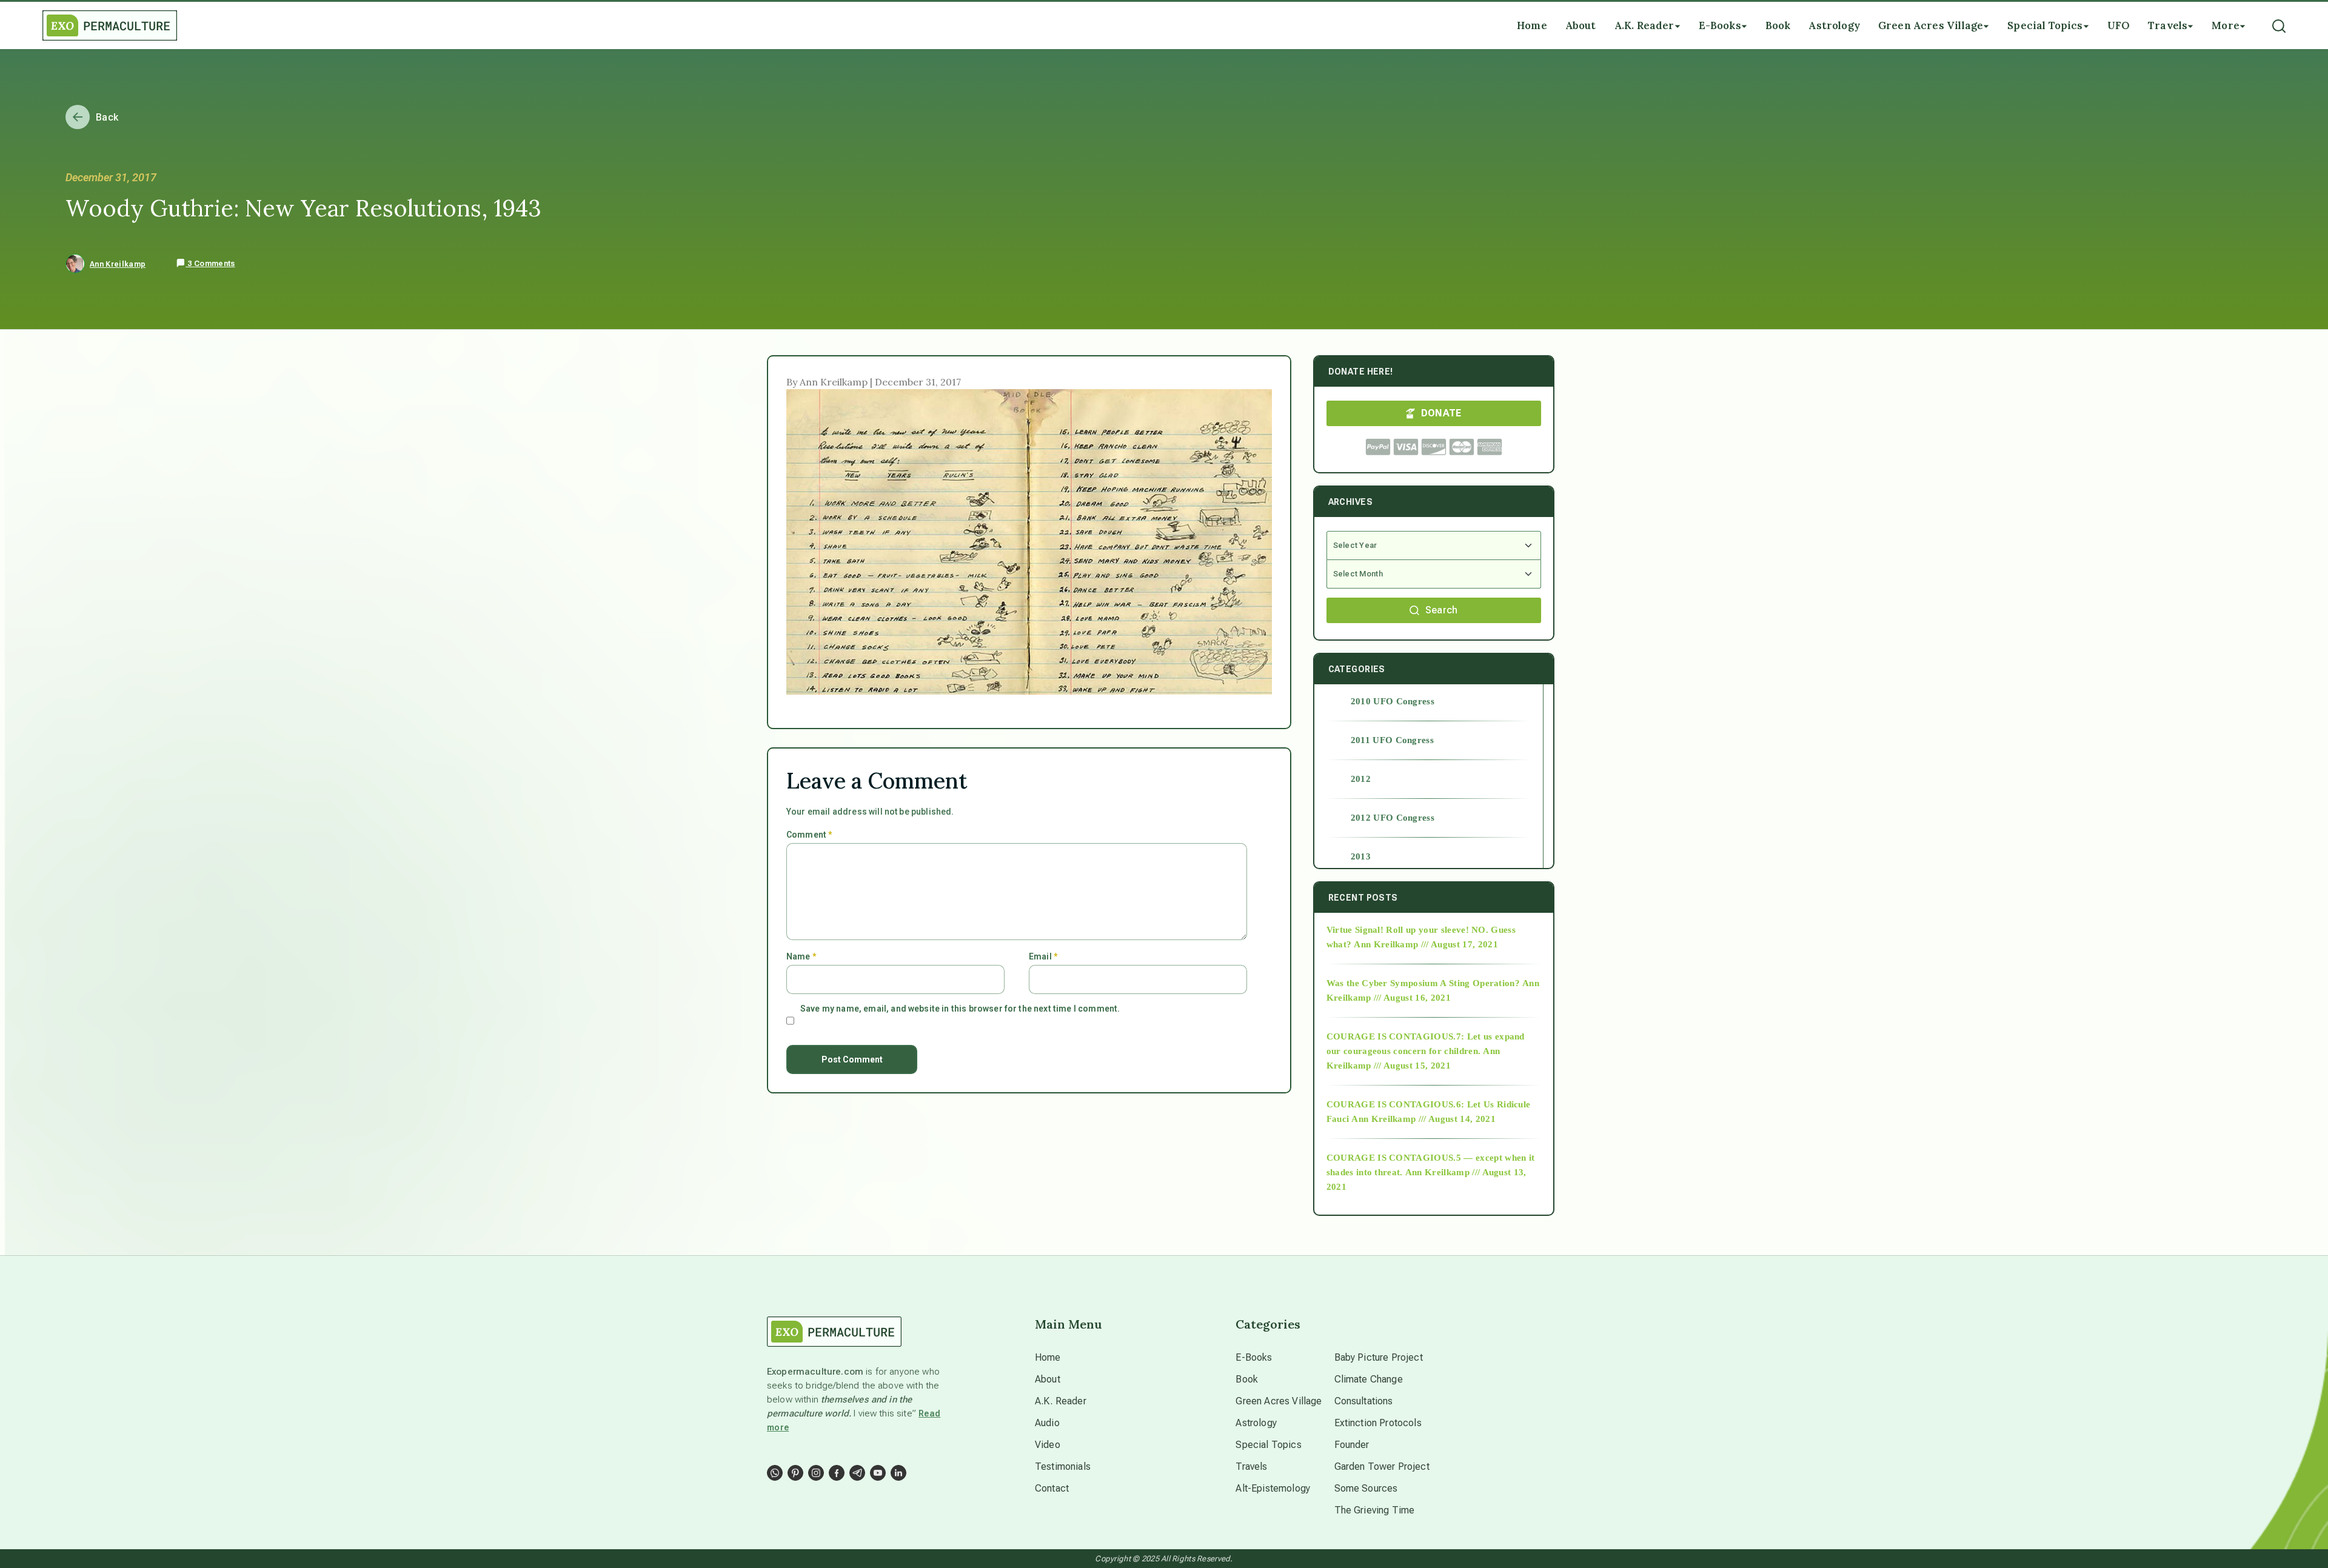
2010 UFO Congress (1393, 701)
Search (1442, 610)
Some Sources (1366, 1488)
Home (1048, 1357)
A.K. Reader (1061, 1401)
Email (1043, 956)
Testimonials (1063, 1466)
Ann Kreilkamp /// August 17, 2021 (1426, 944)
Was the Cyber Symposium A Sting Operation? (1423, 983)
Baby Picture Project (1379, 1357)
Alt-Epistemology (1273, 1488)
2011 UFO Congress (1392, 740)
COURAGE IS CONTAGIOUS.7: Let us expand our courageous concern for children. (1426, 1044)
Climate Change (1369, 1379)
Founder (1352, 1445)
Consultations (1364, 1401)
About (1048, 1379)
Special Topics (1268, 1445)
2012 (1361, 779)
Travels (1251, 1466)
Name (801, 956)
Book (1247, 1379)
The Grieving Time (1375, 1510)
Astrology (1256, 1423)
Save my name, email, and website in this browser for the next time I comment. (960, 1009)
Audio (1047, 1423)
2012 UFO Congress (1393, 818)
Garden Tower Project (1382, 1466)
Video (1048, 1445)
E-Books (1254, 1357)
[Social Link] (775, 1473)
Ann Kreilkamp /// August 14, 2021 (1423, 1119)
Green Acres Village (1279, 1401)
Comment (809, 835)
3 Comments (210, 264)
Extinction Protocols (1378, 1423)
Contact (1052, 1488)
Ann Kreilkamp (118, 264)
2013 (1361, 856)
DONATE (1441, 413)
